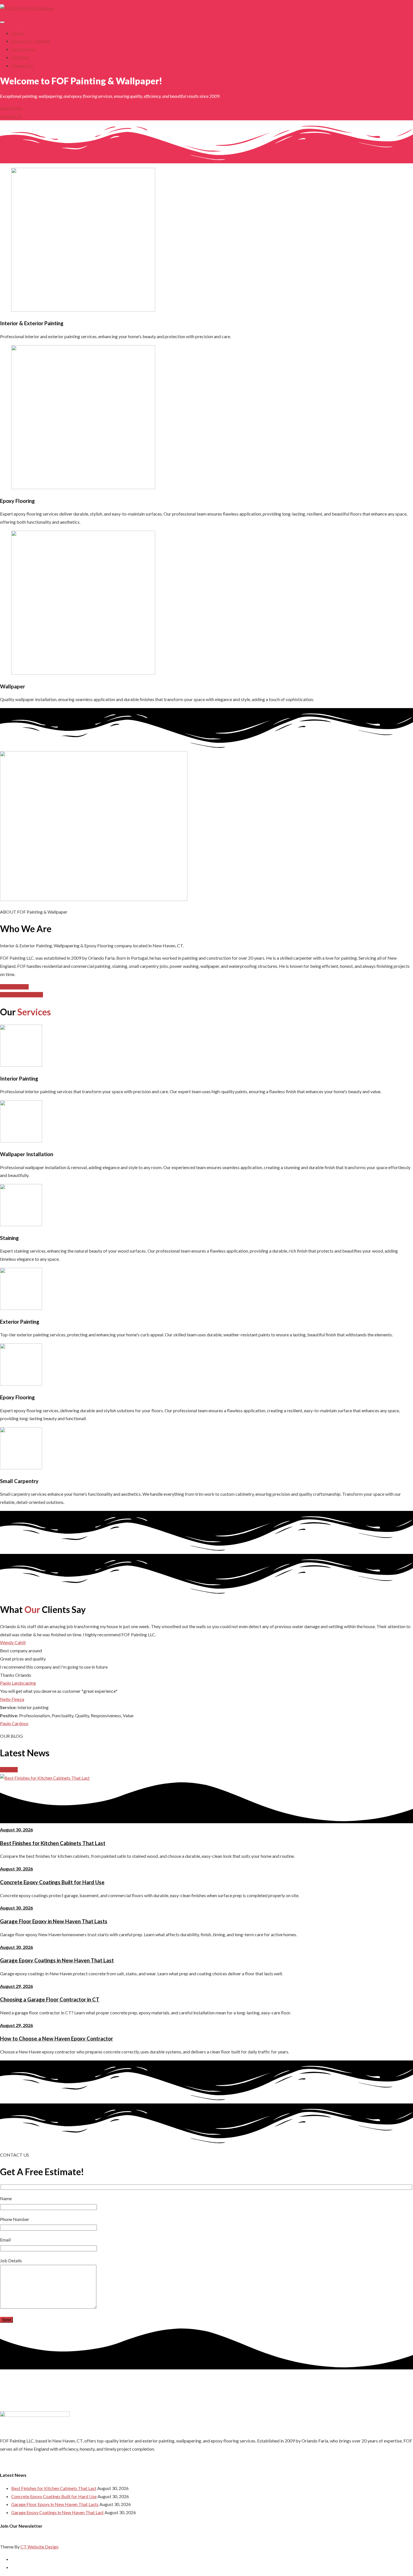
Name (6, 2198)
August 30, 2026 (16, 1830)
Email (5, 2240)
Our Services (23, 49)
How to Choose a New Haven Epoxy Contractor (56, 2039)
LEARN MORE (14, 987)
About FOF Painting (31, 41)
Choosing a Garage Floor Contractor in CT (50, 1999)
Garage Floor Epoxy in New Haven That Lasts (54, 1921)
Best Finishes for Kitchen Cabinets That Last (53, 1843)
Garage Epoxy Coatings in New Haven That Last (57, 1960)
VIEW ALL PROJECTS (21, 995)
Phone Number (15, 2219)
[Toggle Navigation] (2, 22)
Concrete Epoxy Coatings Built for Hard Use (52, 1882)
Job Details (11, 2260)
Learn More (11, 108)
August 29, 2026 (16, 1986)
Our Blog (20, 57)
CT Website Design (39, 2547)
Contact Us (22, 65)
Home (17, 33)
